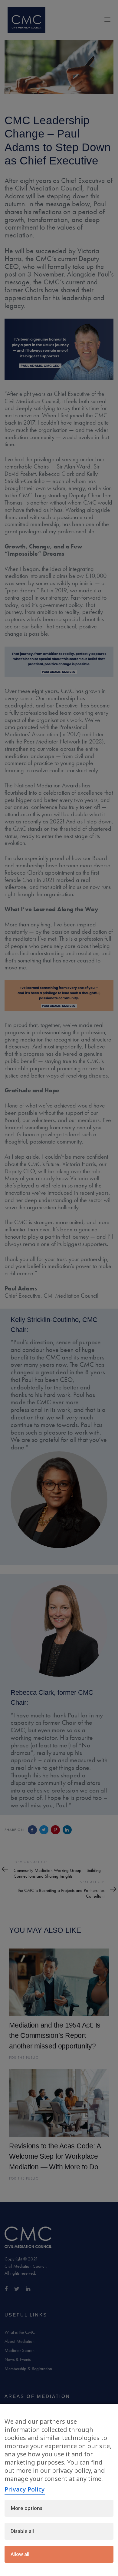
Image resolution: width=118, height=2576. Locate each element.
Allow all (20, 2554)
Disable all (22, 2531)
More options (26, 2508)
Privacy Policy (25, 2489)
